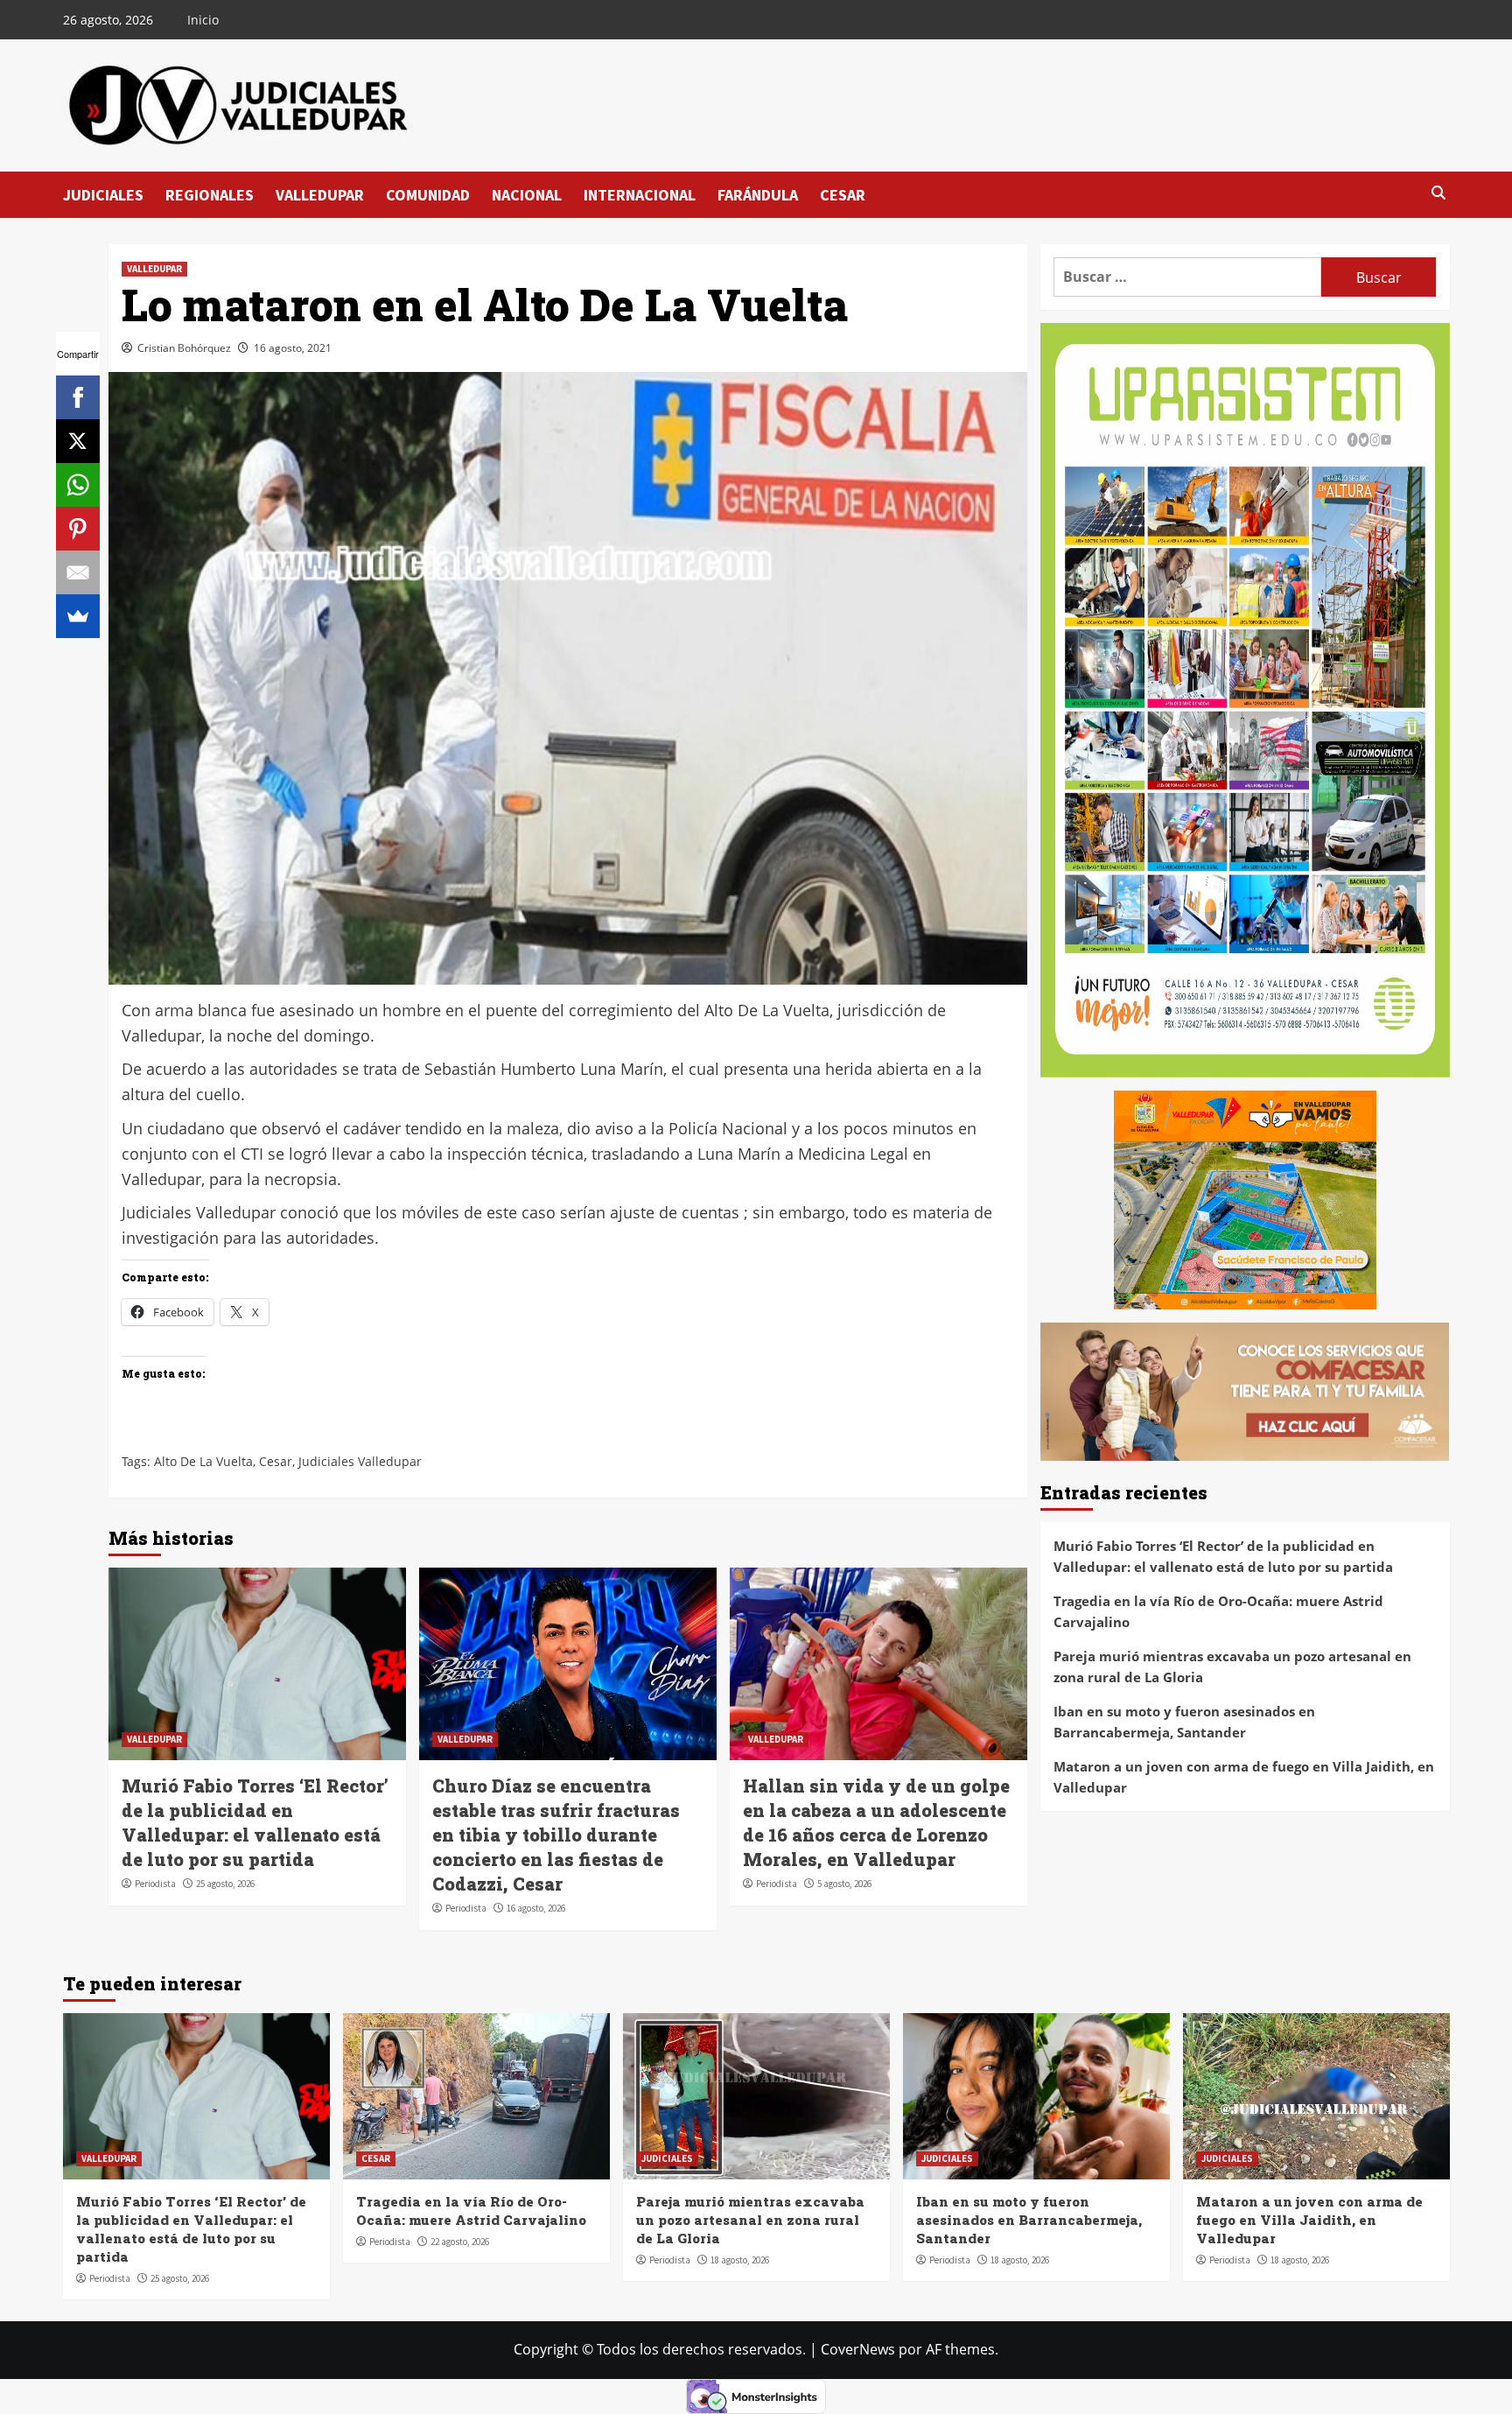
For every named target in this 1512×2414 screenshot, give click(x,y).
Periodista (155, 1884)
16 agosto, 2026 (536, 1908)
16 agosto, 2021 (293, 348)
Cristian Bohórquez (184, 348)
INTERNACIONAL (640, 195)
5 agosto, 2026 (844, 1884)
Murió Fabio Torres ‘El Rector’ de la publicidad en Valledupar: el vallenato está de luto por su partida (1223, 1556)
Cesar (276, 1461)
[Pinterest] (78, 529)
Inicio (203, 20)
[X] (78, 441)
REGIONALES (210, 195)
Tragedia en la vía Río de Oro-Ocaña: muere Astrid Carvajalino (1218, 1611)
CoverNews (858, 2349)
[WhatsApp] (78, 485)
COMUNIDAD (428, 195)
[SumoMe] (78, 616)
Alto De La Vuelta (203, 1461)
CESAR (843, 195)
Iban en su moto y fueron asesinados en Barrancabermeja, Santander (1184, 1722)
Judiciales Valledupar (360, 1461)
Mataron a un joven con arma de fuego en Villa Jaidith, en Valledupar (1244, 1777)
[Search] (1439, 194)
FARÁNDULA (758, 195)
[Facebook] (78, 397)
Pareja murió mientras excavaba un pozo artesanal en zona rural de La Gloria (1232, 1667)
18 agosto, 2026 (740, 2260)
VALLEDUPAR (320, 195)
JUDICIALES (103, 195)
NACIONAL (527, 195)
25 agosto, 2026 (225, 1884)
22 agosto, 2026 (460, 2242)
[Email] (78, 572)
